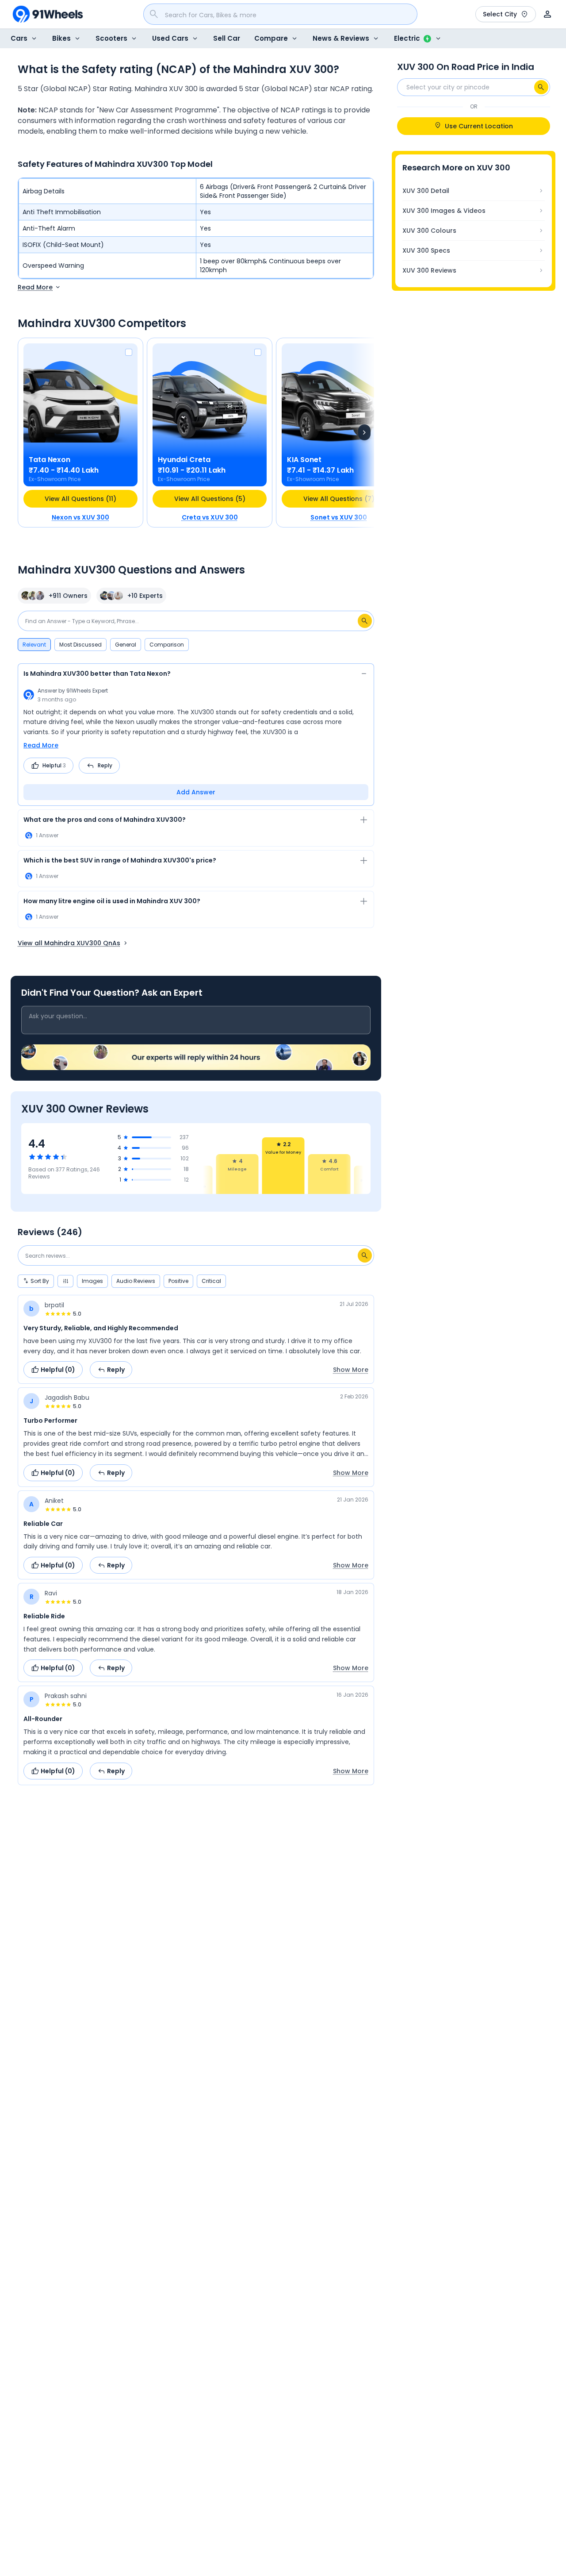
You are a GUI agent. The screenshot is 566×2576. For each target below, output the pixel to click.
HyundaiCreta (184, 460)
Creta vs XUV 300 (210, 517)
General (126, 645)
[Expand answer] (364, 821)
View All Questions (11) (80, 499)
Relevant (34, 645)
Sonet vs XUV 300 (339, 517)
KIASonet (304, 460)
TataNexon (50, 460)
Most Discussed (80, 645)
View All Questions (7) (339, 499)
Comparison (167, 645)
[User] (547, 14)
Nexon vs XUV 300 (80, 517)
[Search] (541, 87)
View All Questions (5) (210, 499)
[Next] (364, 432)
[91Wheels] (48, 14)
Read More (41, 745)
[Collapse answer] (364, 675)
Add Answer (196, 792)
